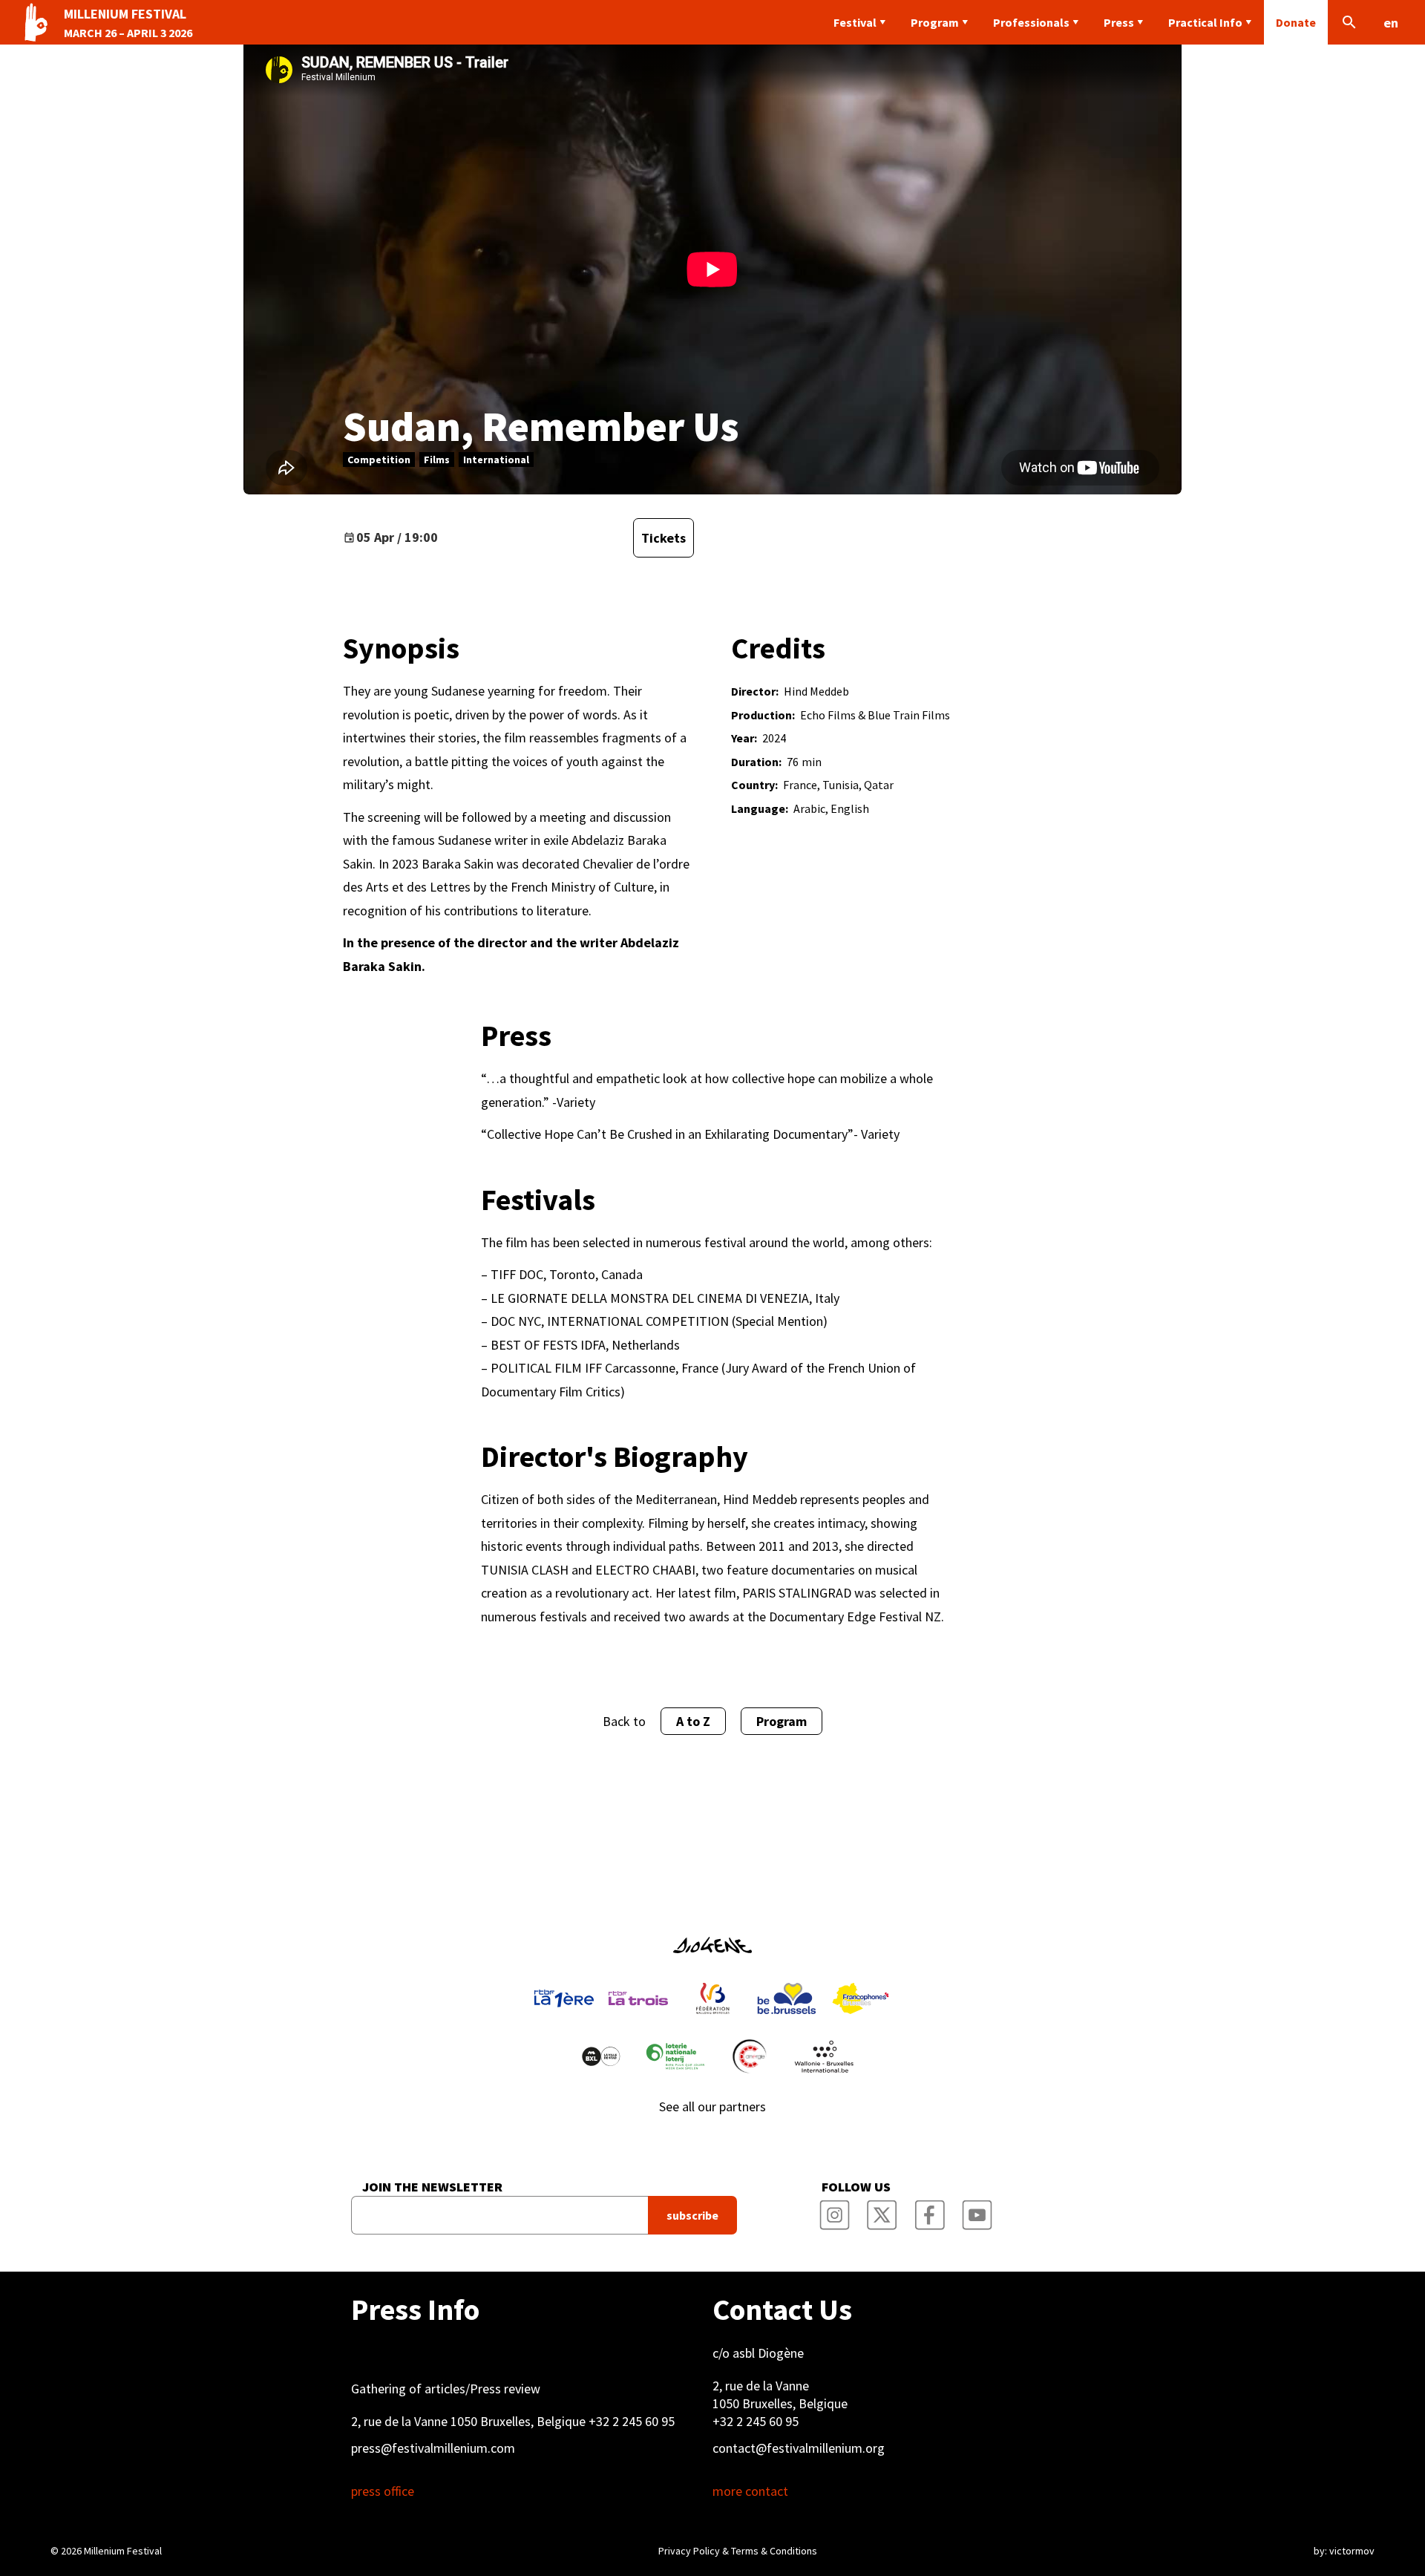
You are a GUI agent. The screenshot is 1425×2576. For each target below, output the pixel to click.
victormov (1352, 2551)
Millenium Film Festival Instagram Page (834, 2211)
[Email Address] (500, 2215)
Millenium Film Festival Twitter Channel (882, 2211)
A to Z (693, 1721)
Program (935, 22)
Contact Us (782, 2309)
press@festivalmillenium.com (433, 2448)
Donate (1296, 22)
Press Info (415, 2309)
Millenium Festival (123, 2551)
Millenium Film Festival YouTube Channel (977, 2211)
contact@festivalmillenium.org (799, 2448)
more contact (750, 2491)
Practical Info (1205, 22)
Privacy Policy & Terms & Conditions (738, 2551)
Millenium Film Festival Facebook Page (929, 2211)
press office (383, 2491)
